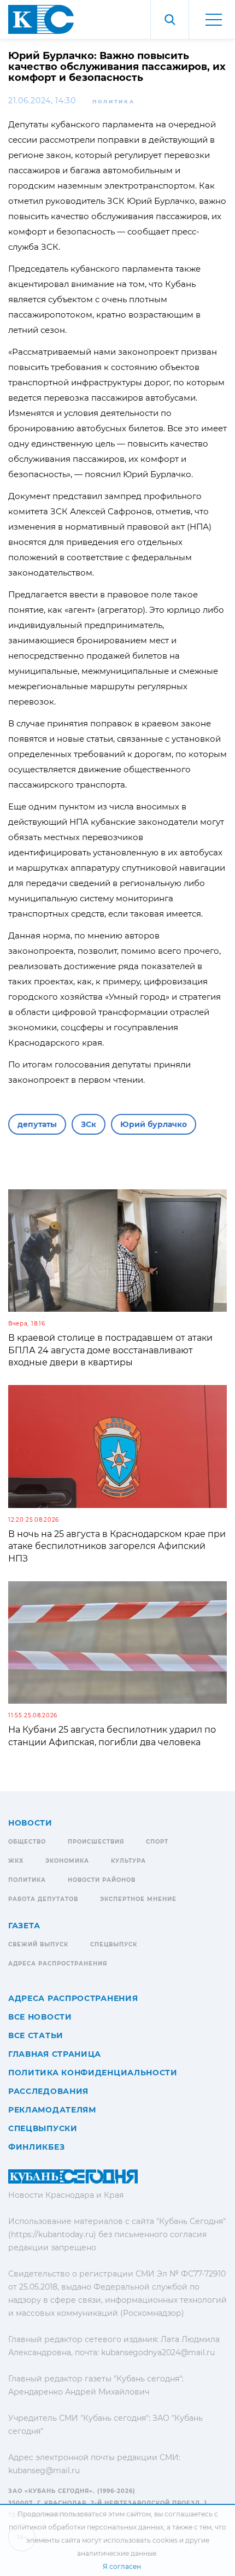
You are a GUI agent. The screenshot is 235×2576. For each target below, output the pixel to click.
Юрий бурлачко (154, 1124)
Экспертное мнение (138, 1899)
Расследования (48, 2091)
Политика (114, 101)
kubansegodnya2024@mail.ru (158, 2352)
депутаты (37, 1124)
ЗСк (89, 1124)
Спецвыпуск (114, 1944)
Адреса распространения (58, 1964)
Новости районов (102, 1880)
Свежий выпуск (38, 1944)
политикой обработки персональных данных (86, 2527)
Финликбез (36, 2147)
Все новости (40, 2017)
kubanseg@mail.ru (44, 2471)
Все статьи (36, 2035)
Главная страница (55, 2054)
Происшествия (96, 1842)
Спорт (157, 1842)
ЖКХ (16, 1861)
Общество (27, 1842)
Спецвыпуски (43, 2128)
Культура (128, 1861)
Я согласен (122, 2566)
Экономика (67, 1861)
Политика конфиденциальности (93, 2073)
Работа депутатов (43, 1899)
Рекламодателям (52, 2110)
